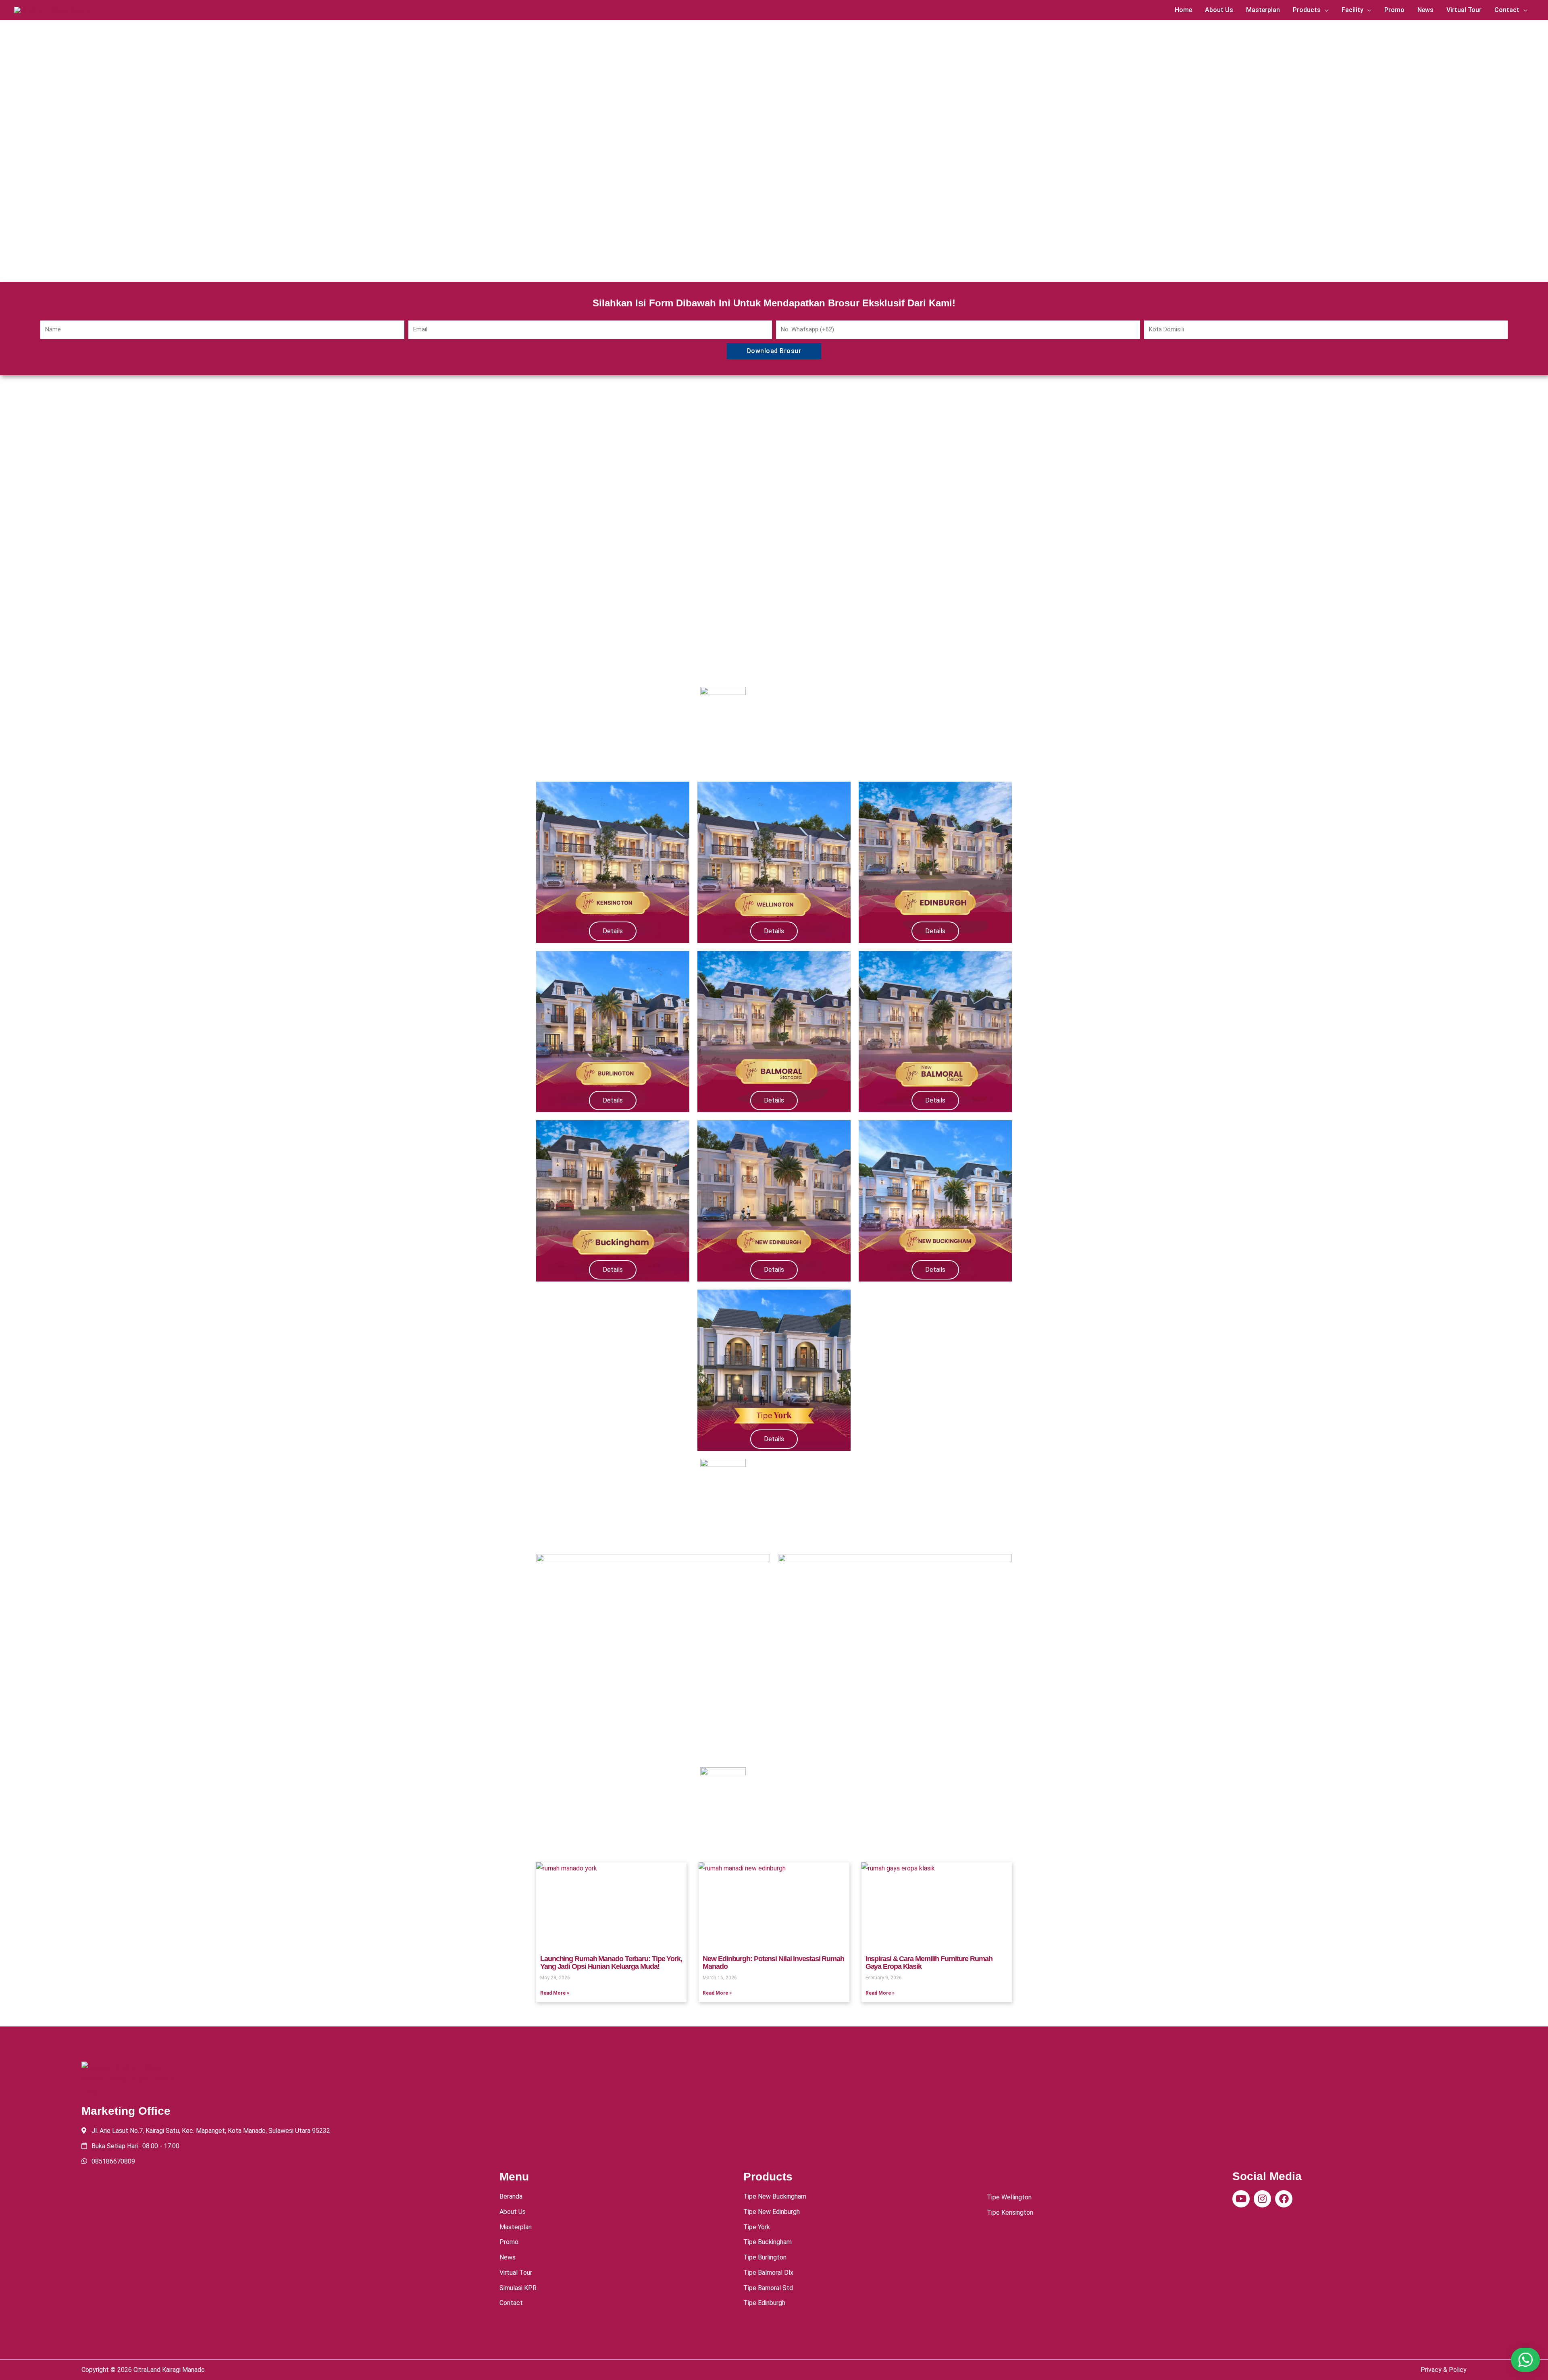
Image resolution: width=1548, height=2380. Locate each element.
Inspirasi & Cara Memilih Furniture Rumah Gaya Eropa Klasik (929, 1963)
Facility (1352, 10)
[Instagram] (1262, 2199)
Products (1307, 10)
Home (1183, 10)
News (1425, 10)
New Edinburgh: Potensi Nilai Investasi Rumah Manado (773, 1963)
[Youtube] (1241, 2199)
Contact (1507, 10)
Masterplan (1263, 10)
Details (613, 931)
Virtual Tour (1464, 10)
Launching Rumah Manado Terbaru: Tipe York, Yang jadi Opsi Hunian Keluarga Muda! (611, 1963)
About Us (1219, 10)
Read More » (555, 1993)
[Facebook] (1284, 2199)
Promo (1394, 10)
